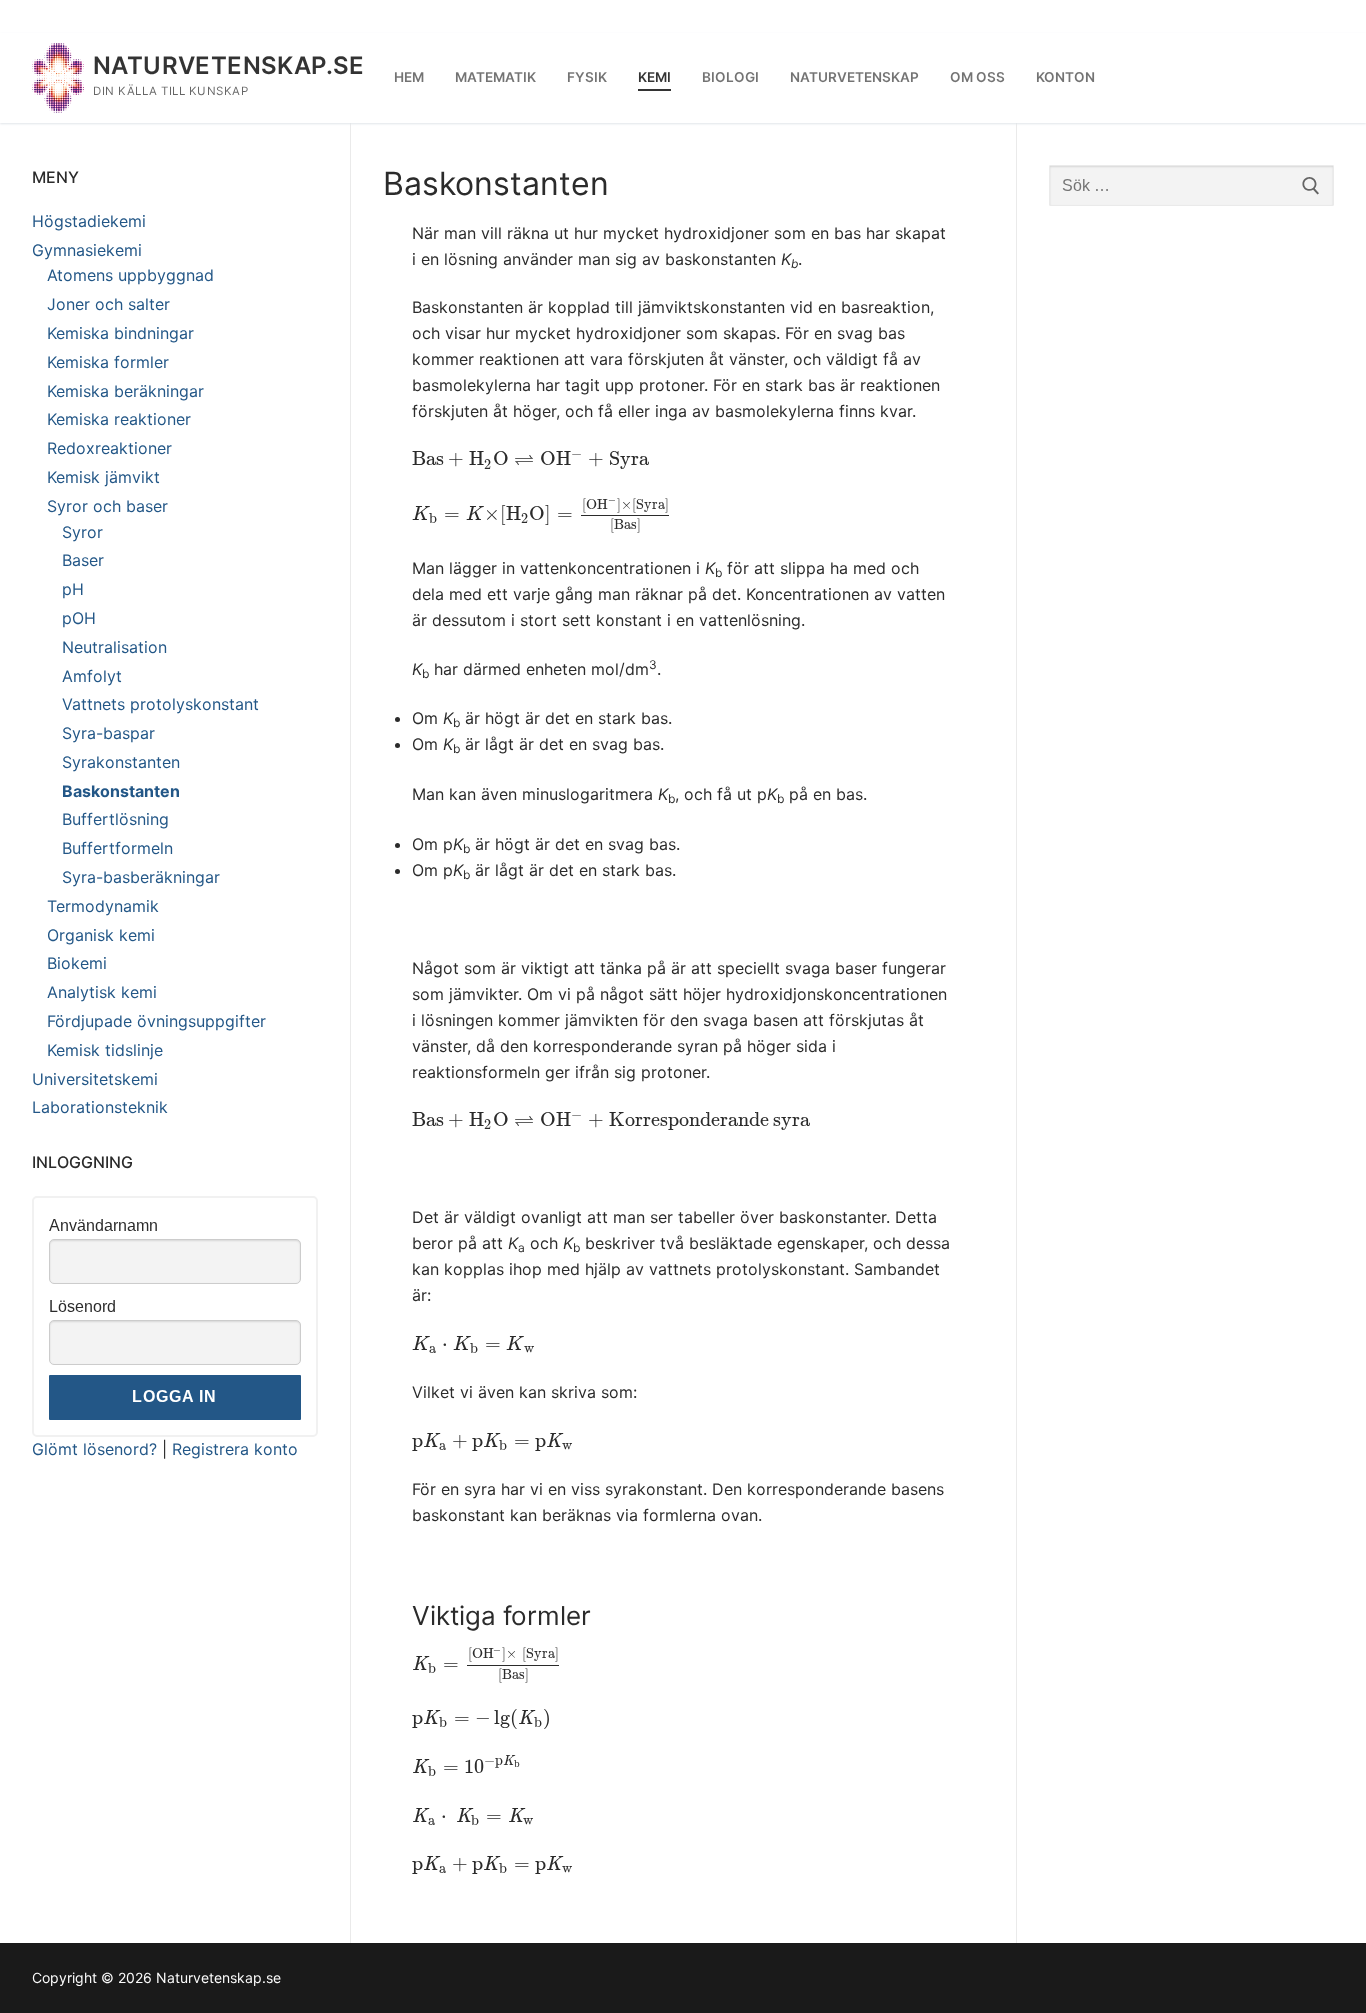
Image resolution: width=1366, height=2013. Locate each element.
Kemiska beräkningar (125, 391)
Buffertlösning (115, 819)
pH (73, 589)
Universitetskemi (95, 1079)
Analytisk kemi (102, 992)
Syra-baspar (108, 733)
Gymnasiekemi (87, 250)
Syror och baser (107, 506)
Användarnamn (103, 1225)
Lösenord (82, 1306)
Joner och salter (108, 304)
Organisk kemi (101, 935)
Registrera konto (235, 1449)
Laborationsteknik (100, 1107)
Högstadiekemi (89, 221)
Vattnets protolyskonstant (160, 704)
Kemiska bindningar (120, 333)
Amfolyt (92, 676)
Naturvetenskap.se (229, 65)
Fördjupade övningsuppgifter (156, 1021)
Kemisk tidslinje (105, 1050)
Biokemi (77, 963)
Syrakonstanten (121, 762)
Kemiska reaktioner (119, 419)
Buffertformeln (117, 848)
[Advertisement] (1192, 538)
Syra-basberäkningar (141, 877)
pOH (79, 618)
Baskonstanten (121, 791)
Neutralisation (114, 647)
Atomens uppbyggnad (130, 275)
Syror (82, 532)
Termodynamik (103, 906)
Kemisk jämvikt (103, 477)
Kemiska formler (108, 362)
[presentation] (530, 459)
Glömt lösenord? (94, 1449)
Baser (83, 560)
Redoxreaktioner (109, 448)
